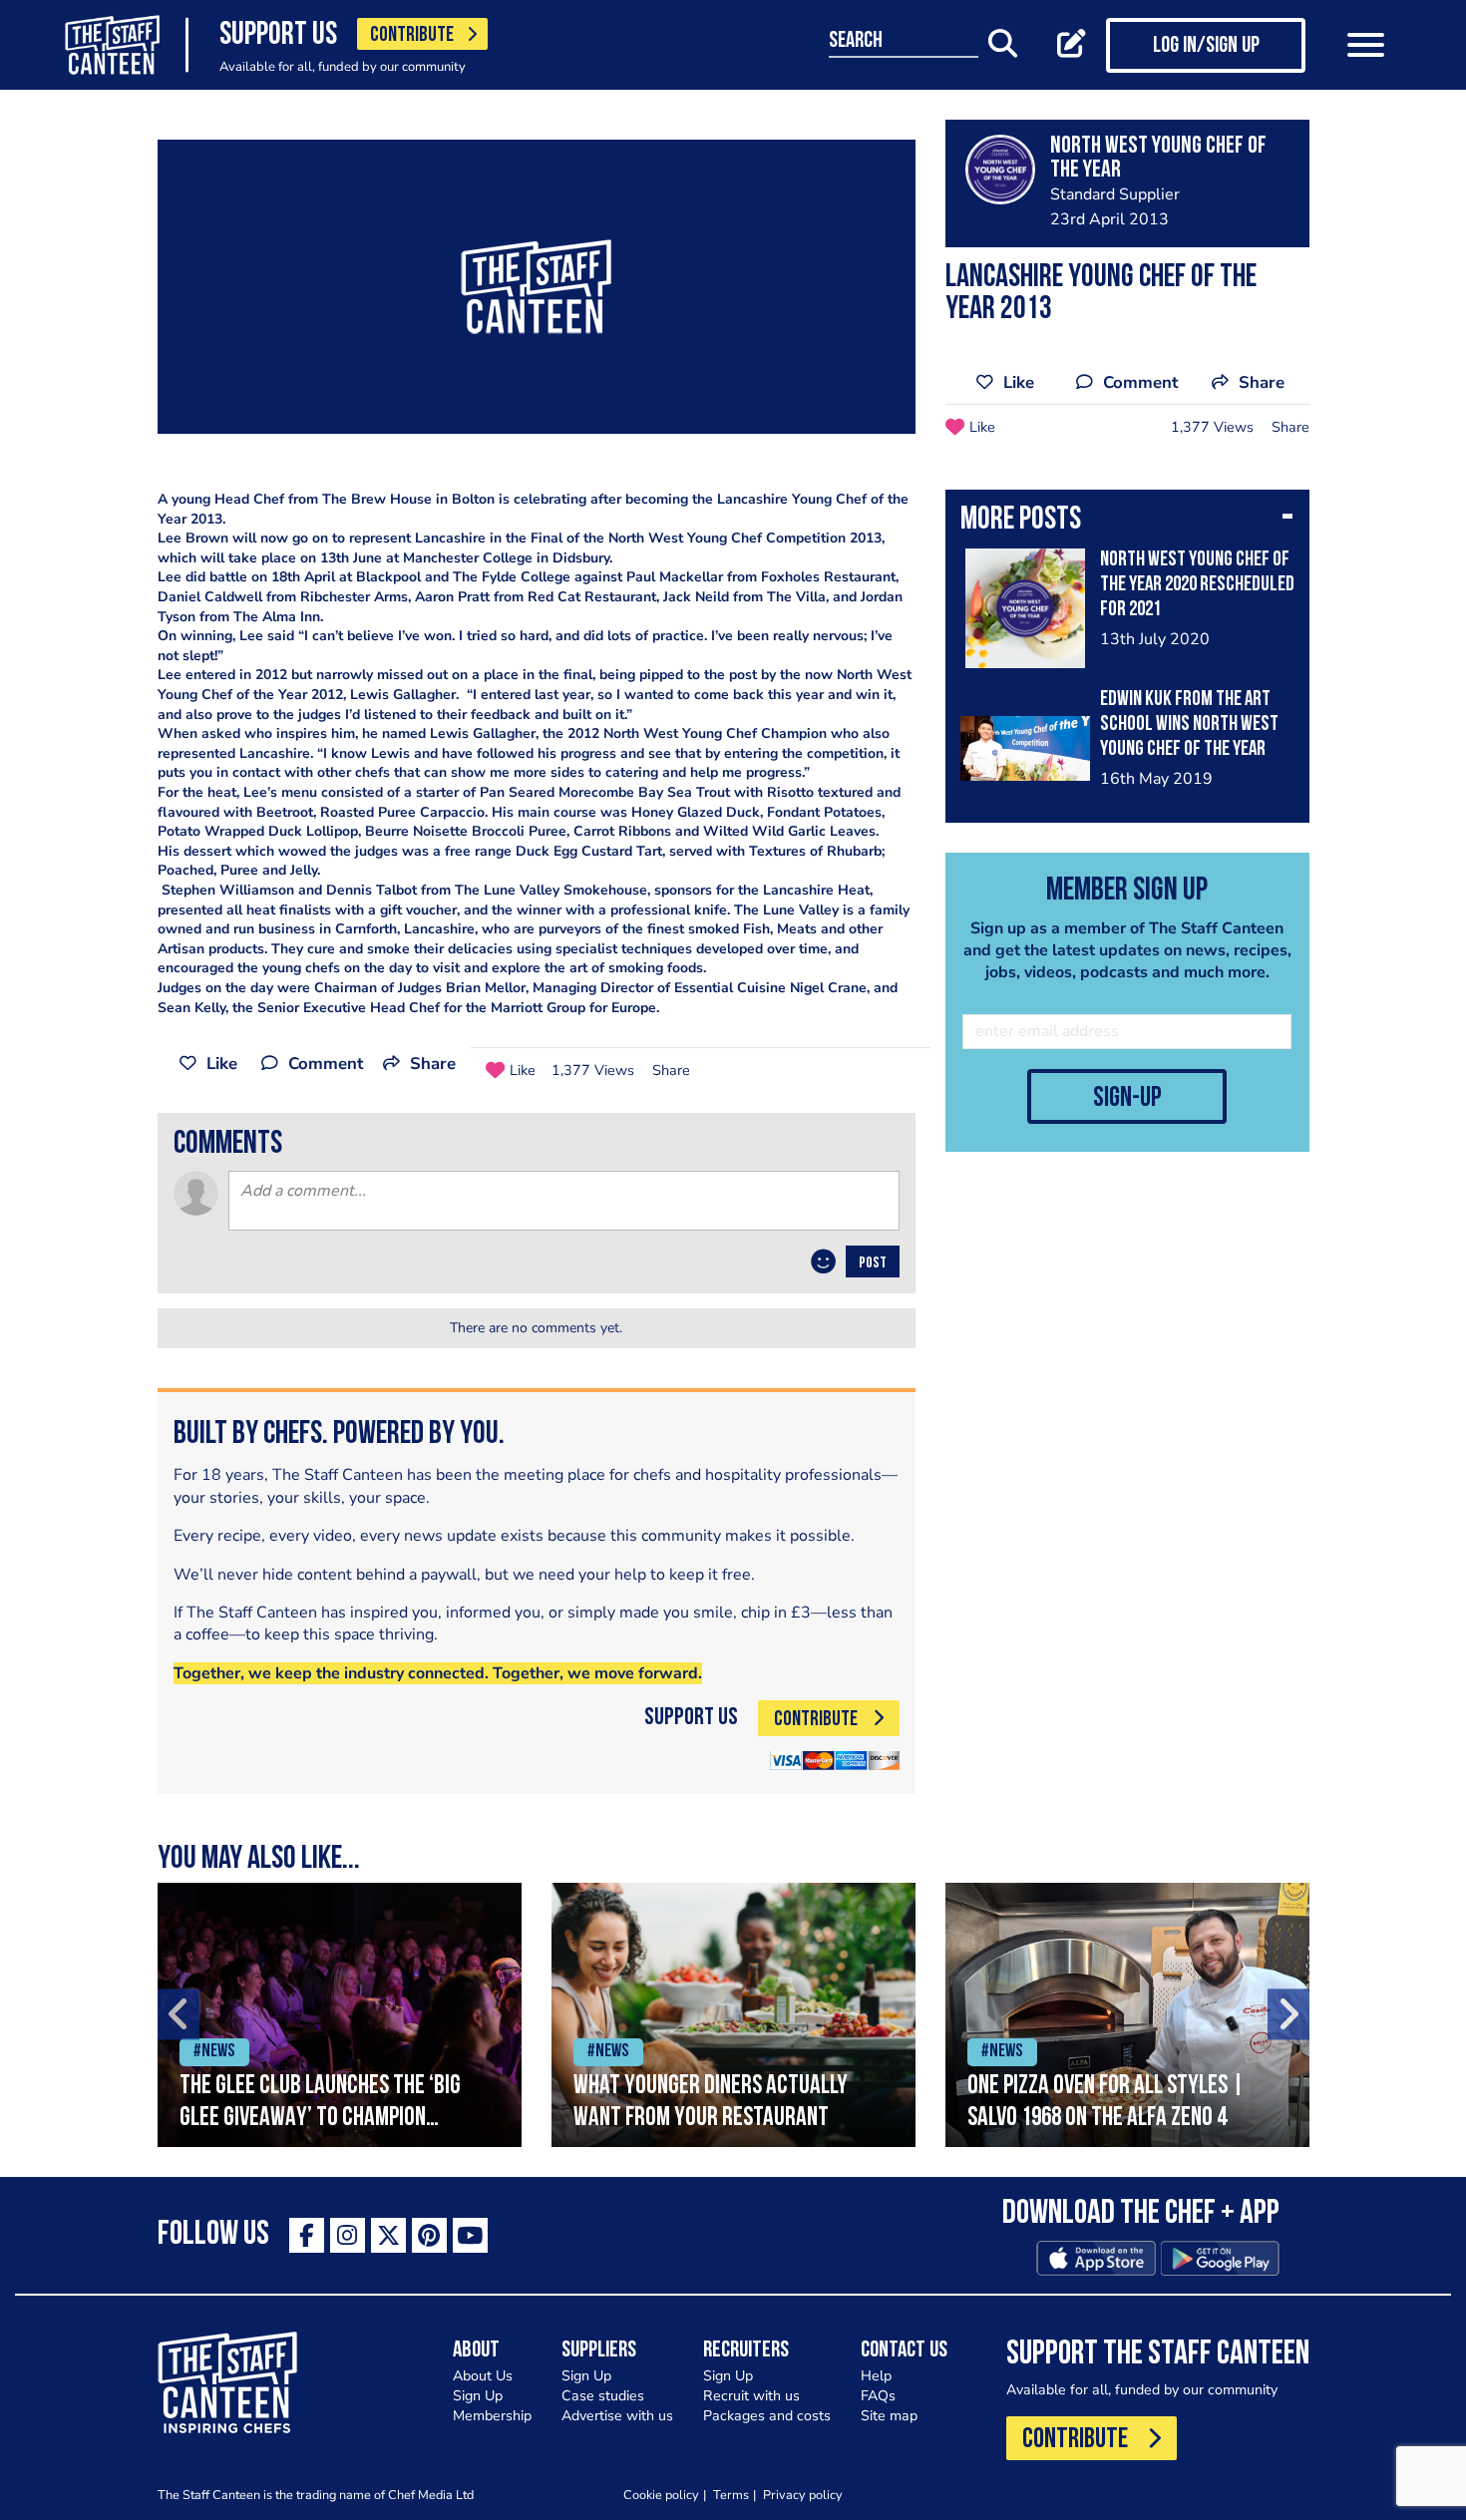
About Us (483, 2376)
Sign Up (478, 2396)
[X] (388, 2235)
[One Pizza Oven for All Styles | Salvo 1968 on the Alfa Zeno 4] (1127, 2015)
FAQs (878, 2396)
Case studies (603, 2396)
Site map (889, 2416)
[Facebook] (307, 2235)
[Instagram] (348, 2235)
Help (876, 2376)
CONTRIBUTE (412, 35)
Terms (731, 2495)
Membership (492, 2416)
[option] (340, 2015)
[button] (1127, 522)
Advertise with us (617, 2416)
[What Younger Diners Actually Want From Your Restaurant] (733, 2015)
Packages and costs (767, 2416)
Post (873, 1263)
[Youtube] (470, 2235)
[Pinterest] (429, 2235)
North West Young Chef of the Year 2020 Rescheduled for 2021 (1197, 585)
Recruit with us (751, 2396)
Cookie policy (661, 2495)
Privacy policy (803, 2495)
